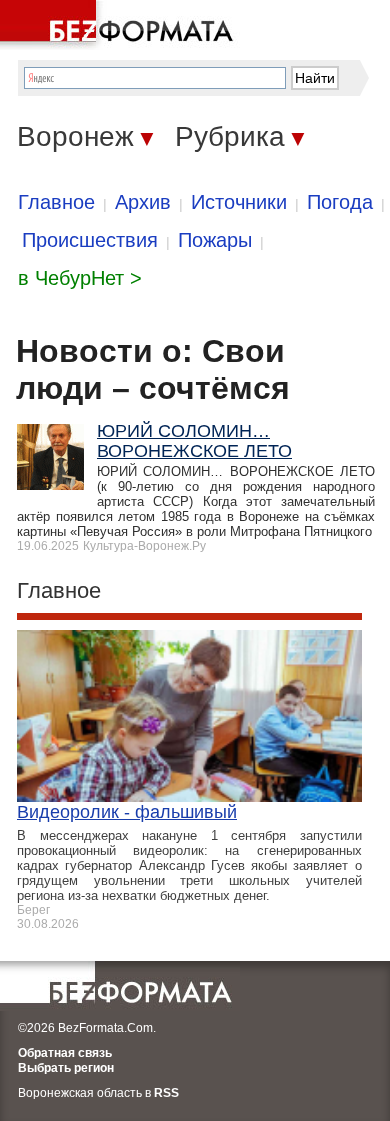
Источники (239, 202)
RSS (166, 1093)
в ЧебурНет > (80, 278)
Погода (340, 202)
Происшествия (90, 240)
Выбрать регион (66, 1068)
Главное (56, 202)
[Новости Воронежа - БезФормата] (120, 25)
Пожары (215, 240)
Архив (143, 202)
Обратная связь (65, 1053)
